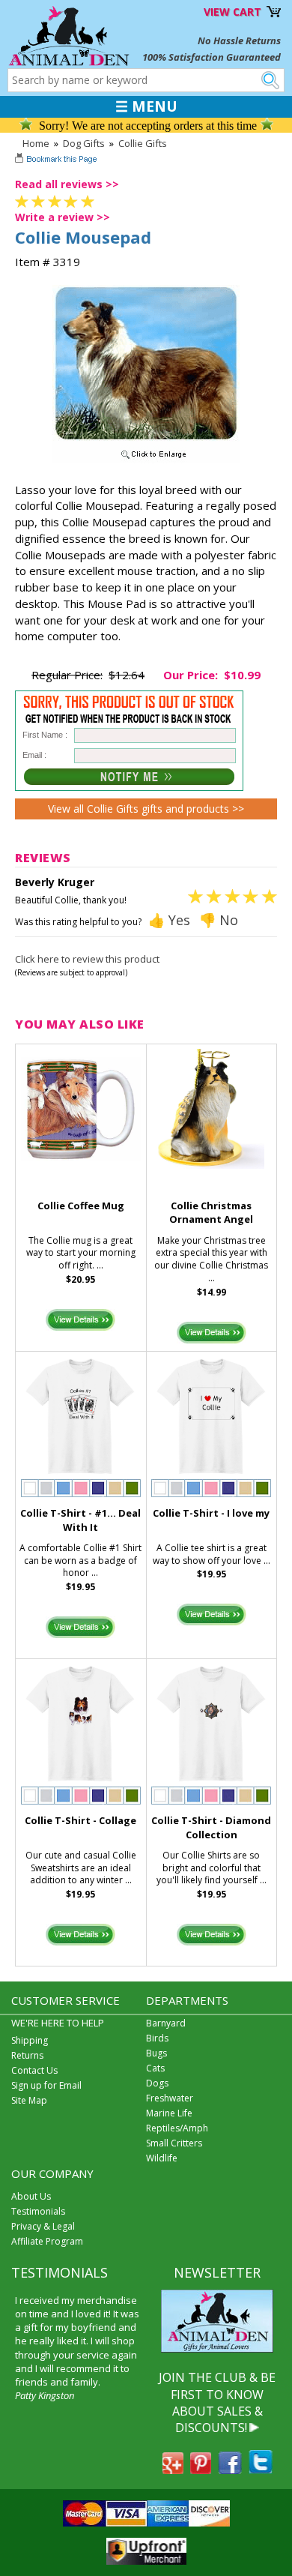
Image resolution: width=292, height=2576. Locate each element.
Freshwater (170, 2098)
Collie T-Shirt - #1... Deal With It (80, 1520)
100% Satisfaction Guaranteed (212, 57)
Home (36, 143)
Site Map (29, 2100)
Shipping (30, 2040)
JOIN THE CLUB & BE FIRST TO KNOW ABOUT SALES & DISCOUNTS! (217, 2402)
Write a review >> (63, 217)
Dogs (157, 2083)
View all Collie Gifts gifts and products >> (146, 809)
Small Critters (174, 2143)
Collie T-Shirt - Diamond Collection (211, 1827)
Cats (155, 2068)
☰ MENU (146, 106)
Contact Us (34, 2070)
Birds (157, 2038)
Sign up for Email (46, 2085)
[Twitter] (261, 2470)
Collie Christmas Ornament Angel (211, 1213)
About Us (31, 2196)
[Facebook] (230, 2470)
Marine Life (169, 2113)
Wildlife (162, 2158)
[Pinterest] (201, 2470)
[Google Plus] (173, 2470)
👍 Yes (169, 920)
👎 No (219, 920)
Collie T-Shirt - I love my (211, 1513)
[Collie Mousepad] (146, 460)
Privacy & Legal (43, 2226)
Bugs (156, 2053)
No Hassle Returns (239, 40)
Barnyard (166, 2023)
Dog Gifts (84, 143)
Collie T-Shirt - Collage (80, 1820)
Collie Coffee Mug (81, 1206)
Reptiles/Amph (177, 2128)
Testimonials (38, 2211)
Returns (27, 2055)
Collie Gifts (143, 143)
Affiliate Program (47, 2241)
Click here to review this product (87, 959)
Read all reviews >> (67, 184)
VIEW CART (232, 12)
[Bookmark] (57, 160)
